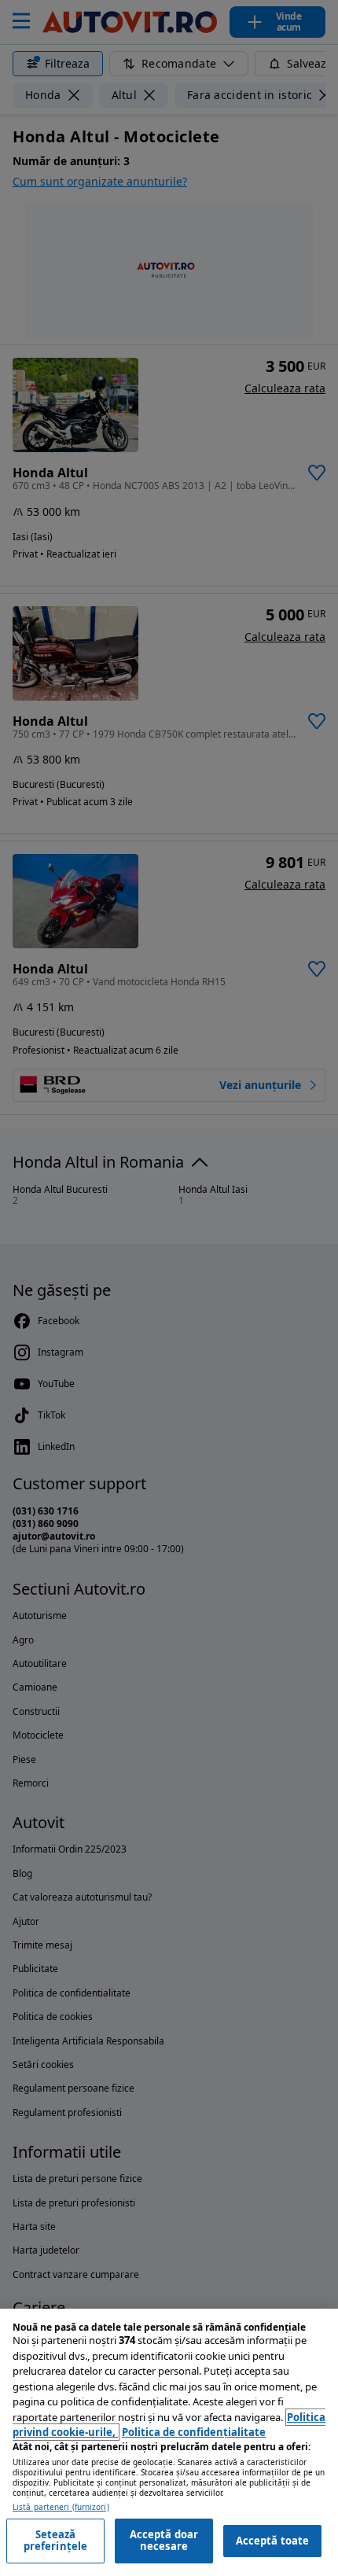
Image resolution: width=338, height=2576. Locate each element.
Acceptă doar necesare (164, 2541)
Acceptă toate (273, 2541)
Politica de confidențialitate (194, 2432)
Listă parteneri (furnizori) (61, 2507)
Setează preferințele (56, 2541)
